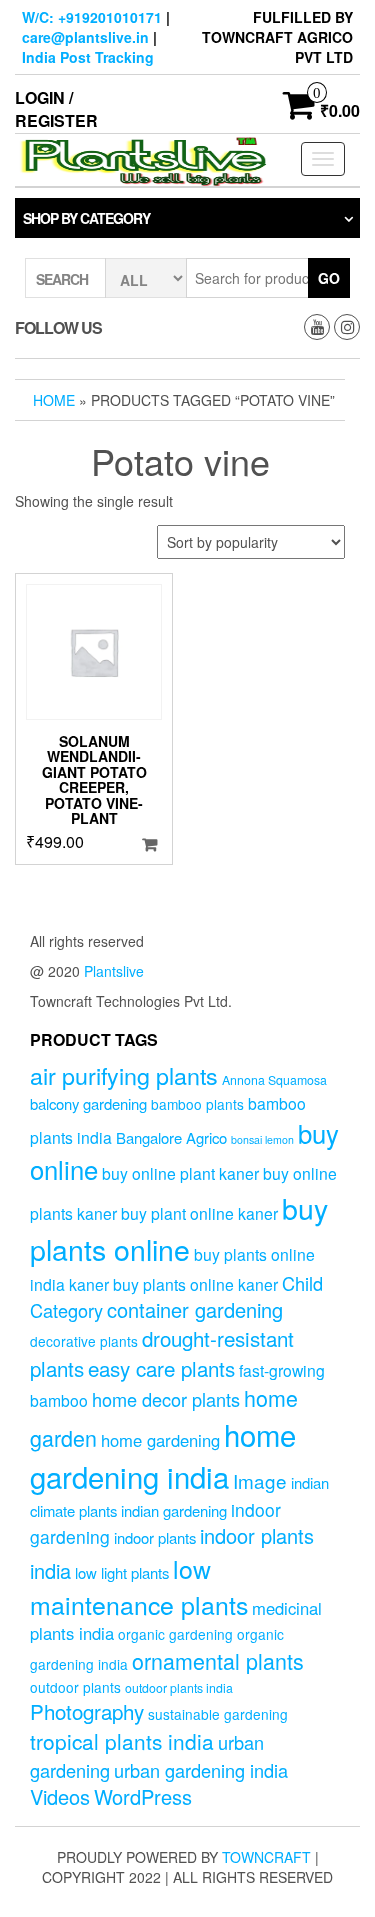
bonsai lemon (262, 1139)
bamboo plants (197, 1104)
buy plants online (179, 1228)
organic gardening (175, 1634)
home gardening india (163, 1455)
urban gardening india (201, 1770)
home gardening (160, 1440)
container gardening (195, 1309)
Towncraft (266, 1857)
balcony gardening (88, 1103)
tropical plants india (122, 1741)
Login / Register (56, 109)
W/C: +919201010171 (92, 17)
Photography (87, 1711)
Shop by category (86, 218)
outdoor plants (75, 1687)
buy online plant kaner (180, 1173)
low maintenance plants (139, 1586)
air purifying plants (124, 1075)
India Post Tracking (88, 57)
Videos (60, 1796)
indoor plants (155, 1537)
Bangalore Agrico (171, 1137)
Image (260, 1480)
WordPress (143, 1796)
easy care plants (161, 1368)
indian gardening (174, 1510)
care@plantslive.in (85, 37)
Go (329, 278)
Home (54, 400)
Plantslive (114, 971)
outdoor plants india (179, 1688)
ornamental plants (218, 1660)
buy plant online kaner (199, 1213)
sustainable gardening (218, 1714)
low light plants (122, 1572)
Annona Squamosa (274, 1080)
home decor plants (166, 1399)
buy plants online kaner (195, 1284)
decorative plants (84, 1341)
